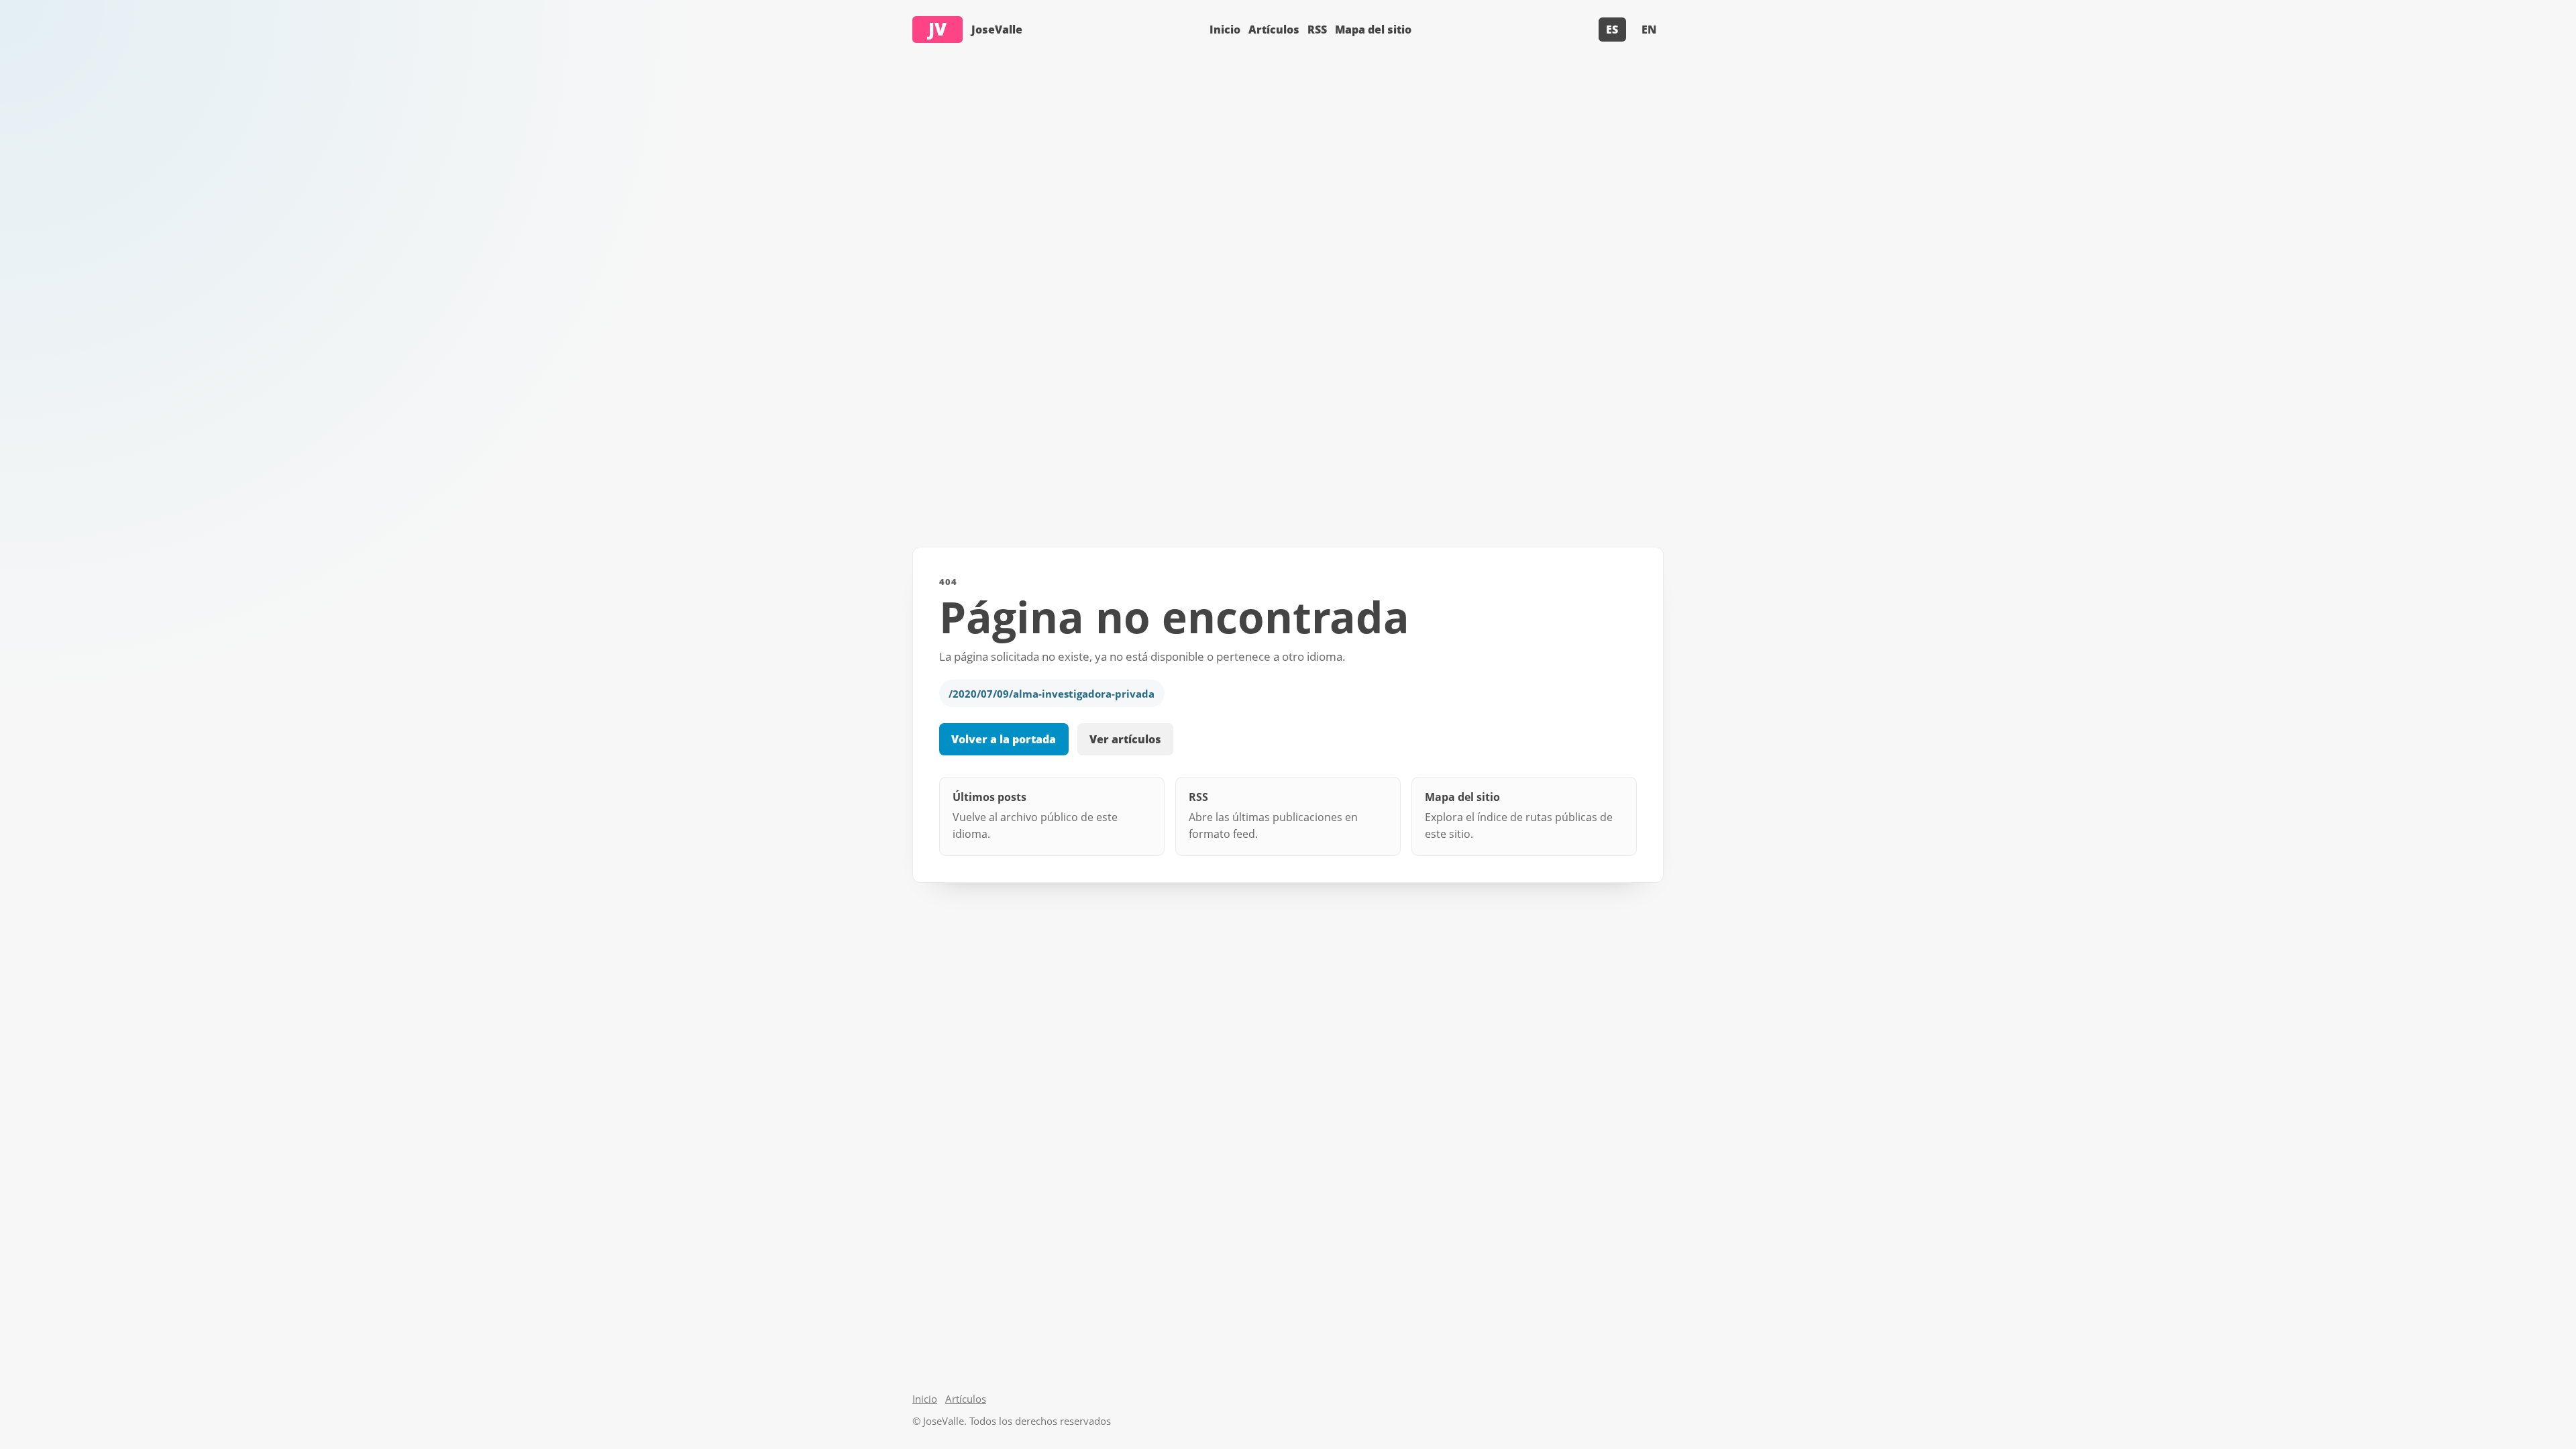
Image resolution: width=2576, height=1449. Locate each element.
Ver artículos (1125, 739)
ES (1612, 30)
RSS (1317, 30)
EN (1649, 30)
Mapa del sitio (1373, 30)
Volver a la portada (1004, 739)
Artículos (1274, 30)
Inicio (1225, 30)
